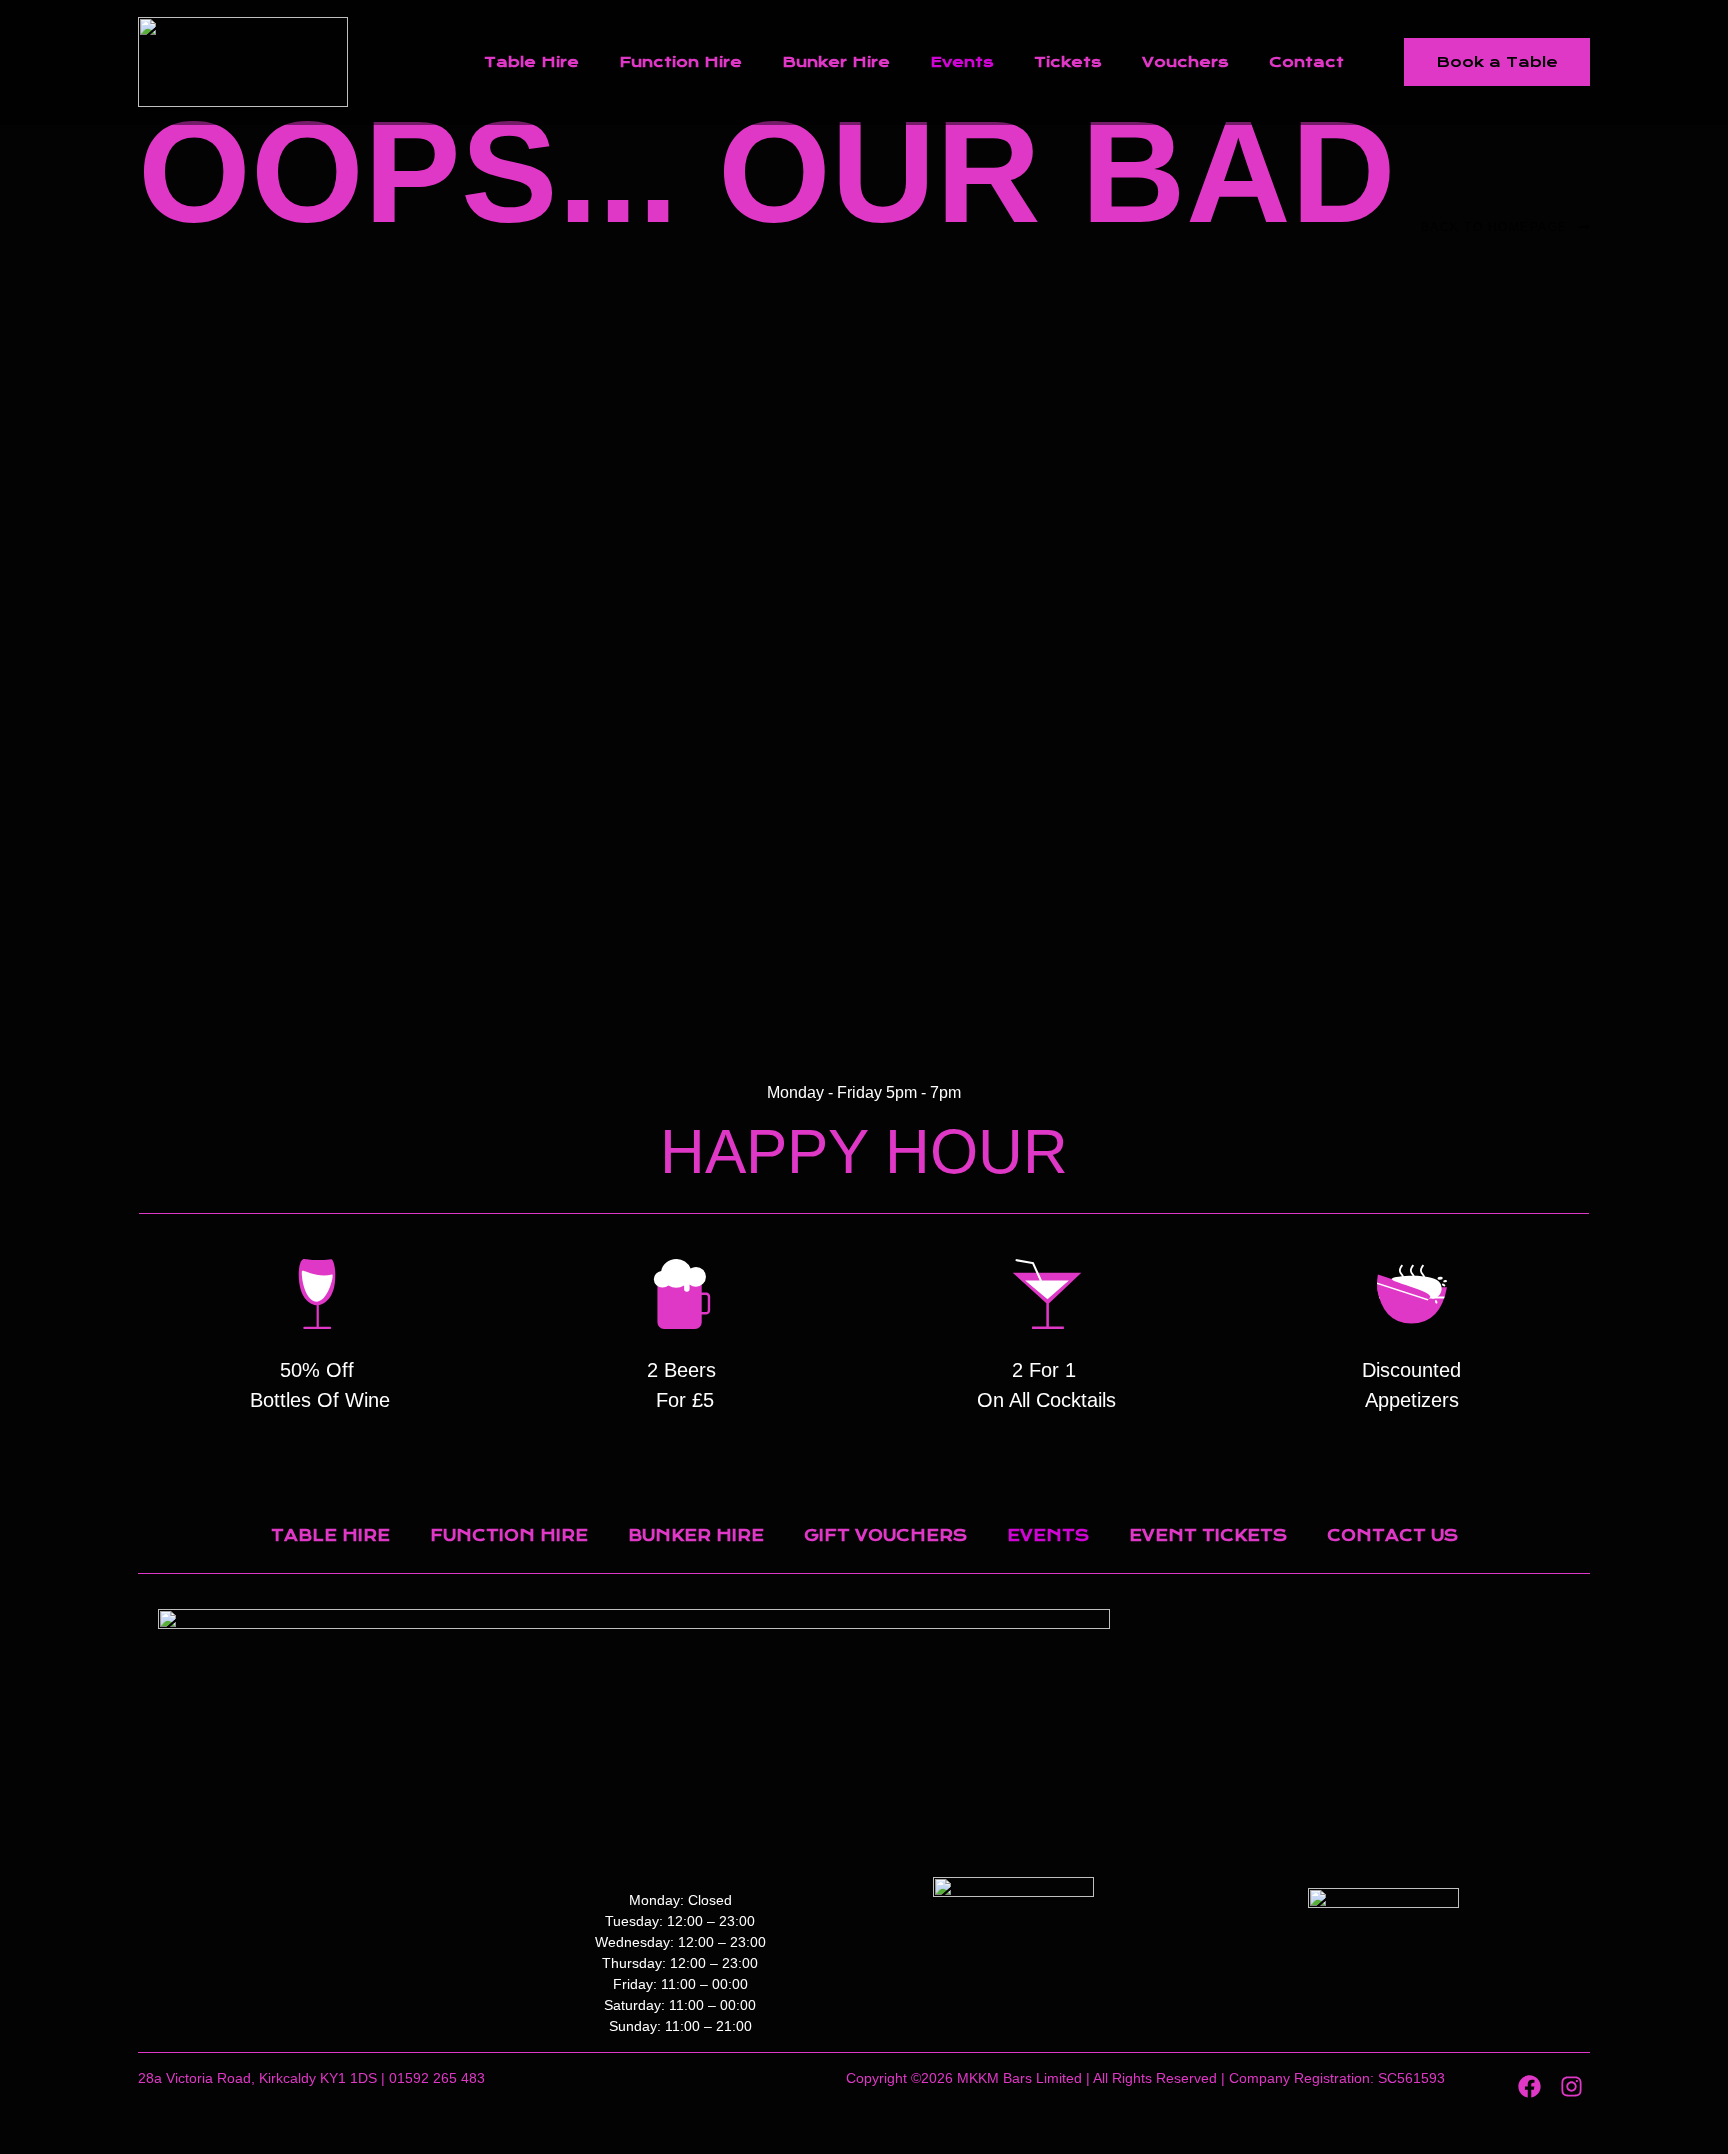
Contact (1306, 62)
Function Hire (680, 62)
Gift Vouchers (885, 1535)
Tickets (1068, 62)
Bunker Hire (836, 62)
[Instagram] (1571, 2086)
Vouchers (1185, 62)
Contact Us (1392, 1535)
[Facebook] (1529, 2086)
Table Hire (531, 62)
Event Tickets (1208, 1535)
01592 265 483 (437, 2078)
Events (962, 62)
